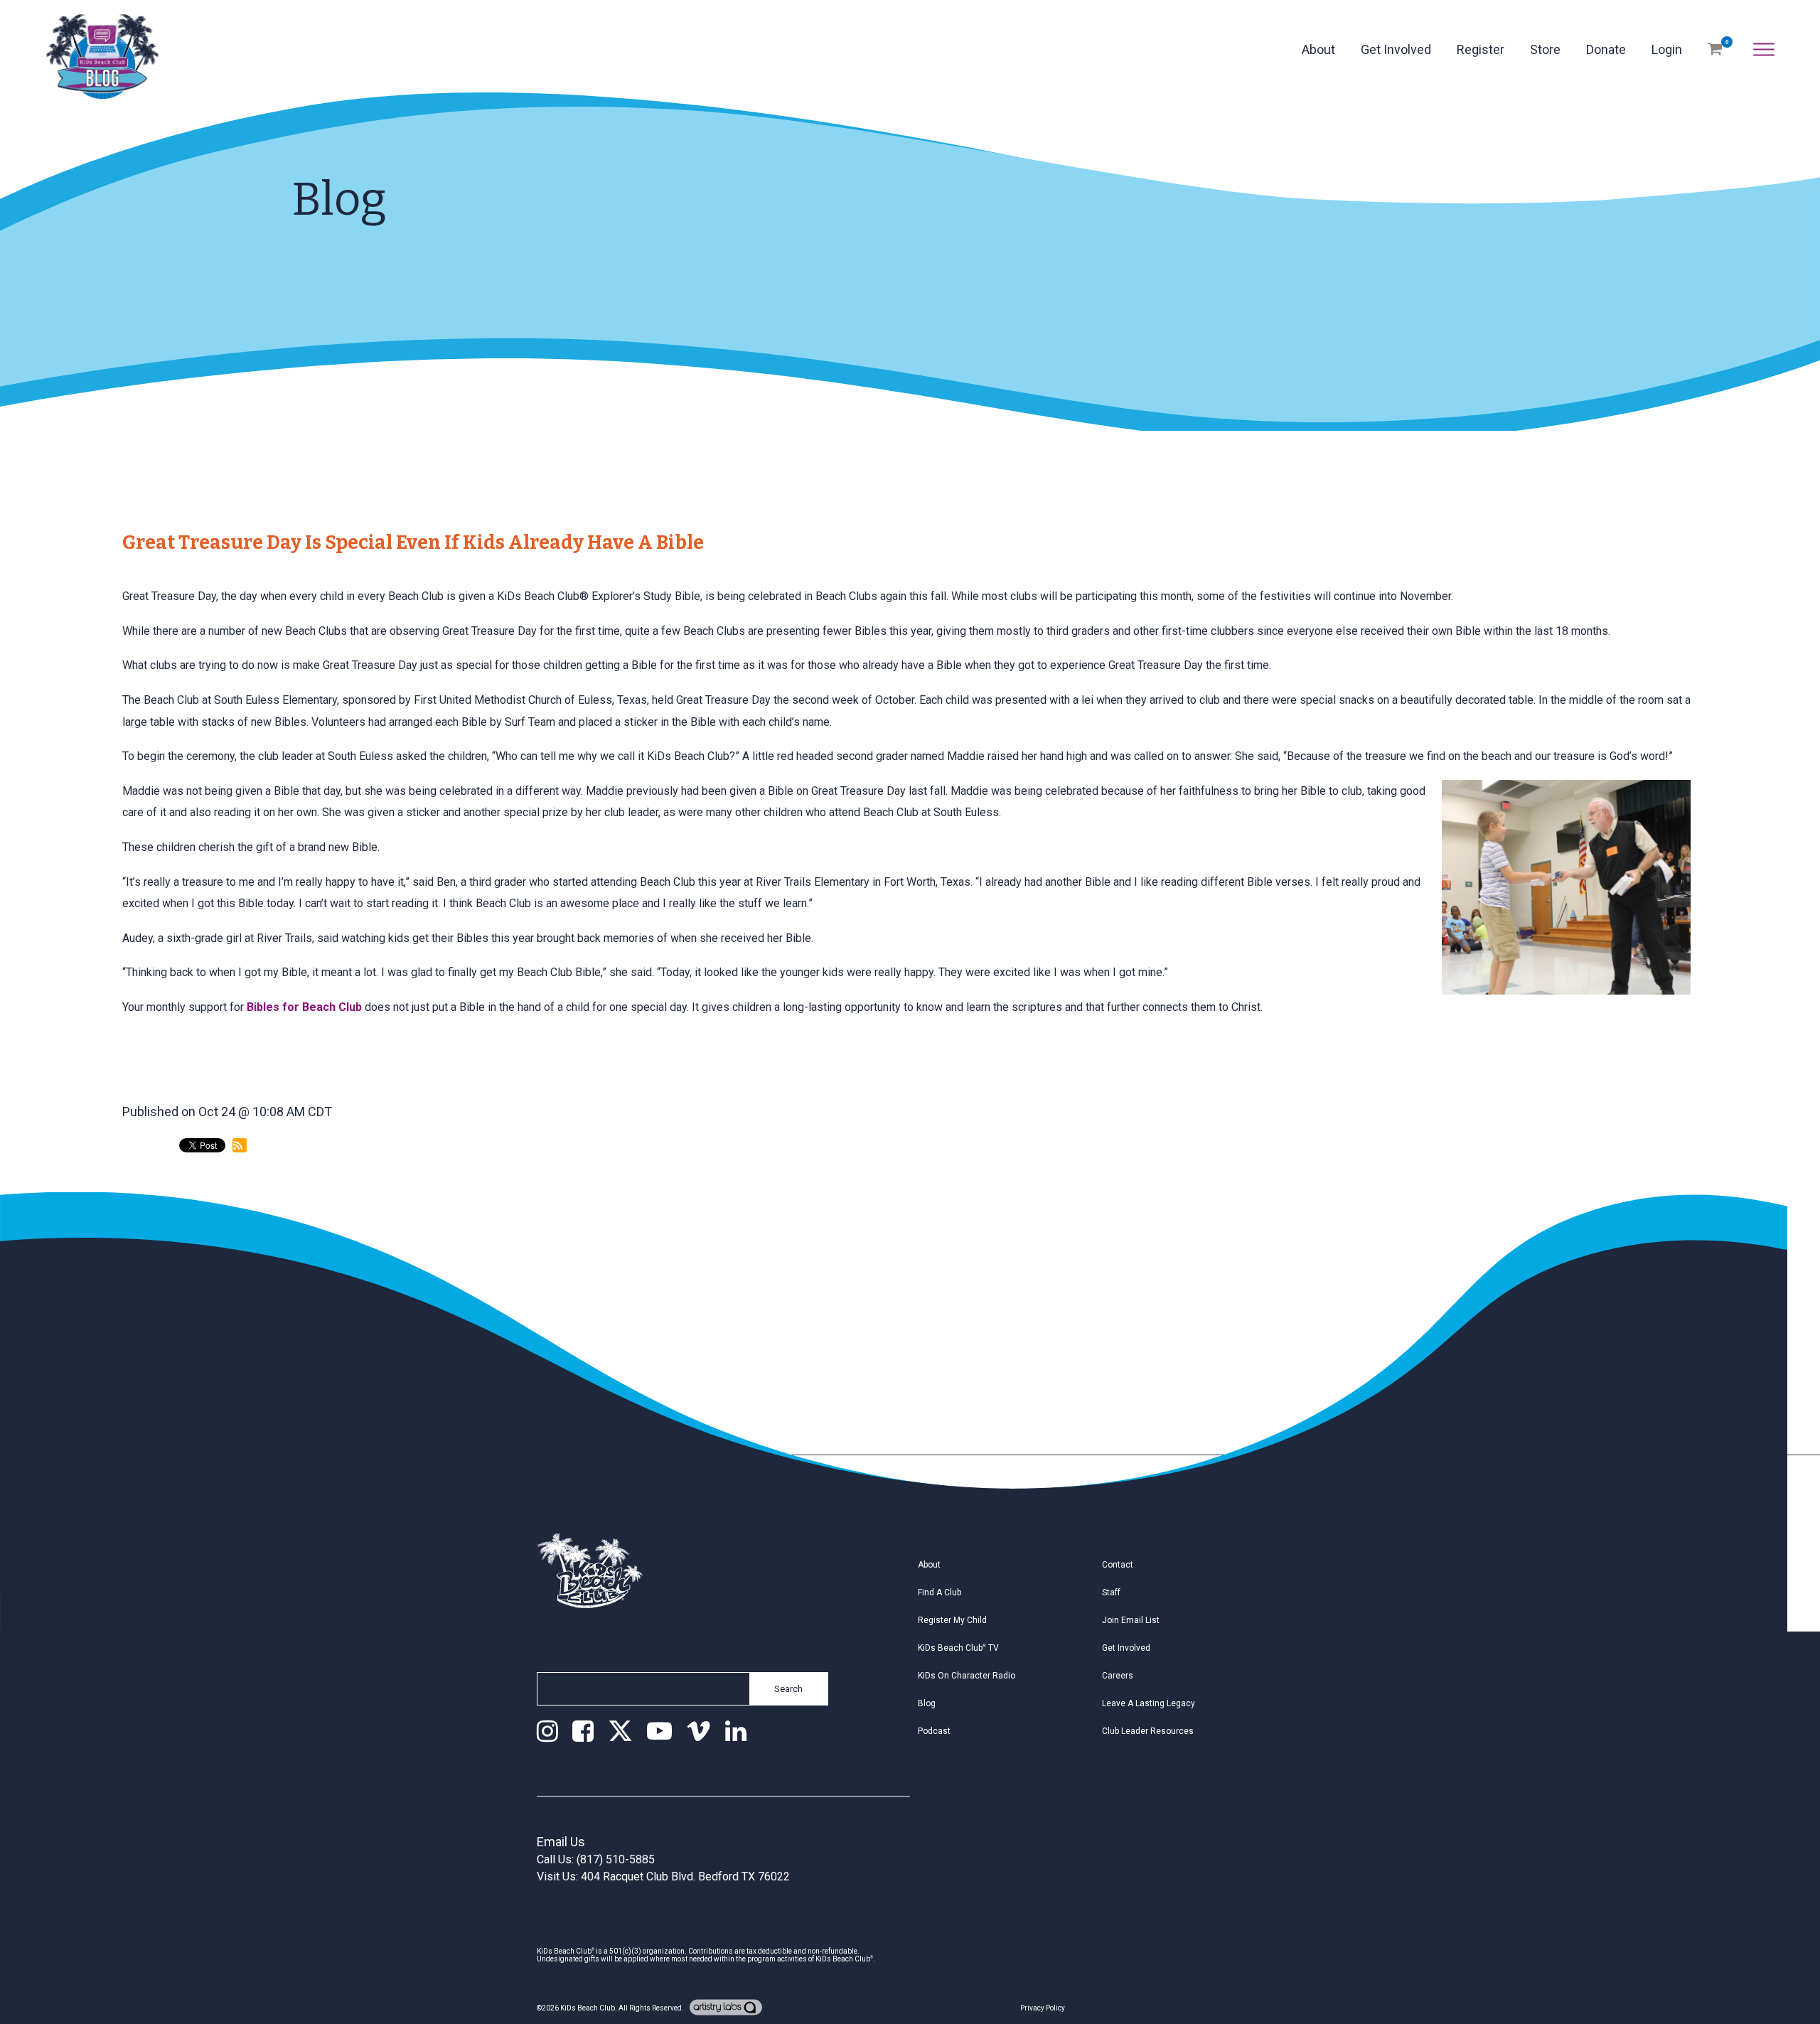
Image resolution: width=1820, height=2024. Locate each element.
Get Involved (1396, 49)
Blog (927, 1703)
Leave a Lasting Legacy (1149, 1703)
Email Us (561, 1842)
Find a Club (940, 1592)
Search (788, 1689)
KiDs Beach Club (588, 2008)
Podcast (934, 1731)
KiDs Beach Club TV (958, 1648)
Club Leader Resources (1148, 1731)
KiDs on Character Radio (967, 1676)
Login (1667, 49)
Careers (1118, 1676)
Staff (1111, 1592)
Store (1545, 49)
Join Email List (1131, 1620)
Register (1481, 49)
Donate (1606, 49)
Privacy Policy (1043, 2008)
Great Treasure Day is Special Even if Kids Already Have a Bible (413, 542)
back (149, 1205)
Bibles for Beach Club (304, 1007)
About (1318, 49)
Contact (1118, 1565)
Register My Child (952, 1620)
